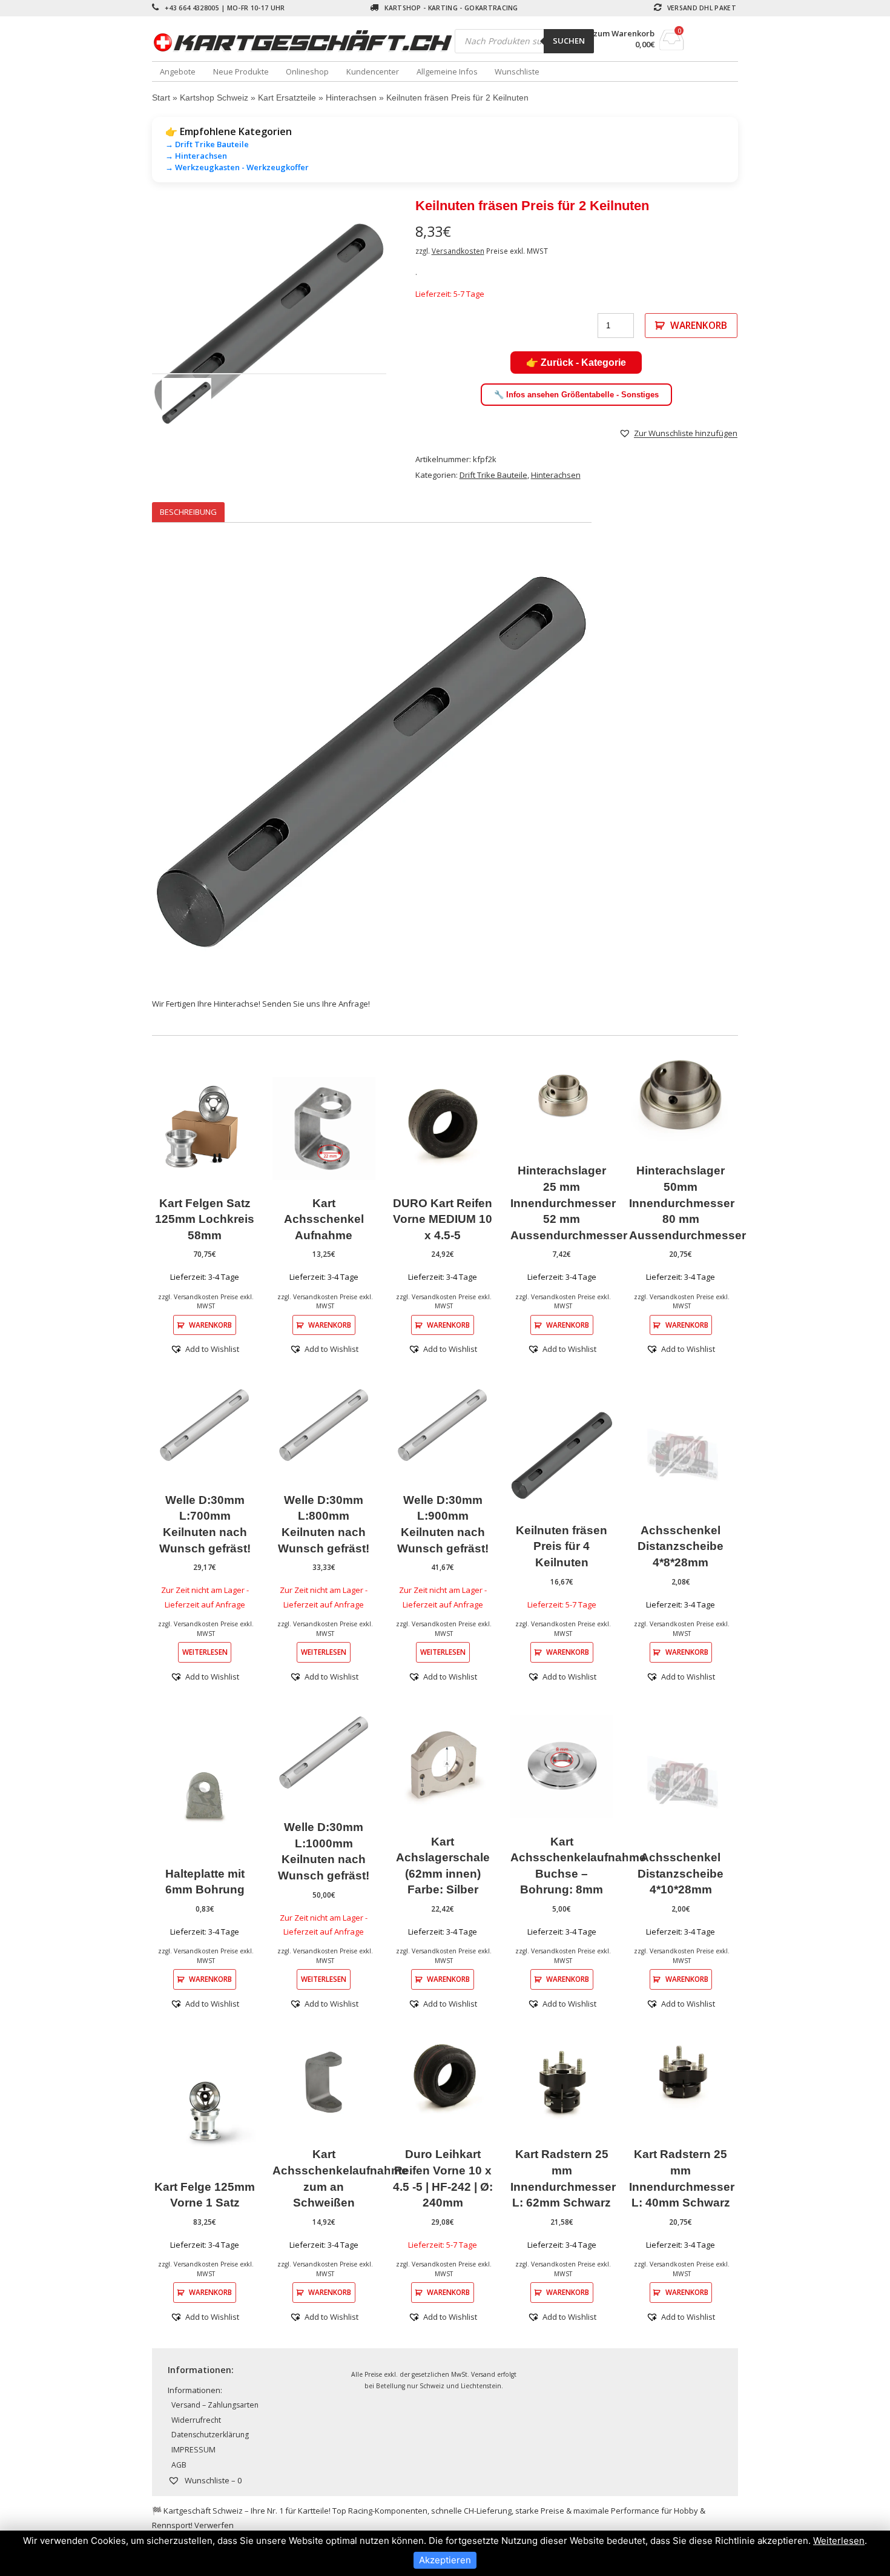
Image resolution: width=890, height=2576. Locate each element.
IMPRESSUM (193, 2450)
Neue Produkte (241, 71)
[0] (672, 47)
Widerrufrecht (196, 2420)
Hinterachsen (351, 98)
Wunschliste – (212, 2480)
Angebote (178, 71)
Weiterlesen (205, 1652)
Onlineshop (307, 71)
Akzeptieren (445, 2560)
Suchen (569, 41)
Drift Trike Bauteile (493, 475)
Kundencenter (373, 71)
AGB (179, 2465)
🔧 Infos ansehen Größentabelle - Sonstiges (576, 395)
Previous (134, 322)
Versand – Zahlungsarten (215, 2405)
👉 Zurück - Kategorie (576, 363)
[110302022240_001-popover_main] (269, 323)
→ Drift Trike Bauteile (207, 144)
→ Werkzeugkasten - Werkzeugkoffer (237, 167)
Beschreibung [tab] (188, 512)
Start (161, 98)
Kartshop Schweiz (214, 98)
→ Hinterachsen (196, 156)
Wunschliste (517, 71)
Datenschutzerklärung (210, 2435)
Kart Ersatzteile (287, 98)
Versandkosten (458, 251)
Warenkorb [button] (210, 1325)
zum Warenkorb (624, 34)
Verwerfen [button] (214, 2525)
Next (404, 322)
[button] (678, 433)
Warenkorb (699, 325)
